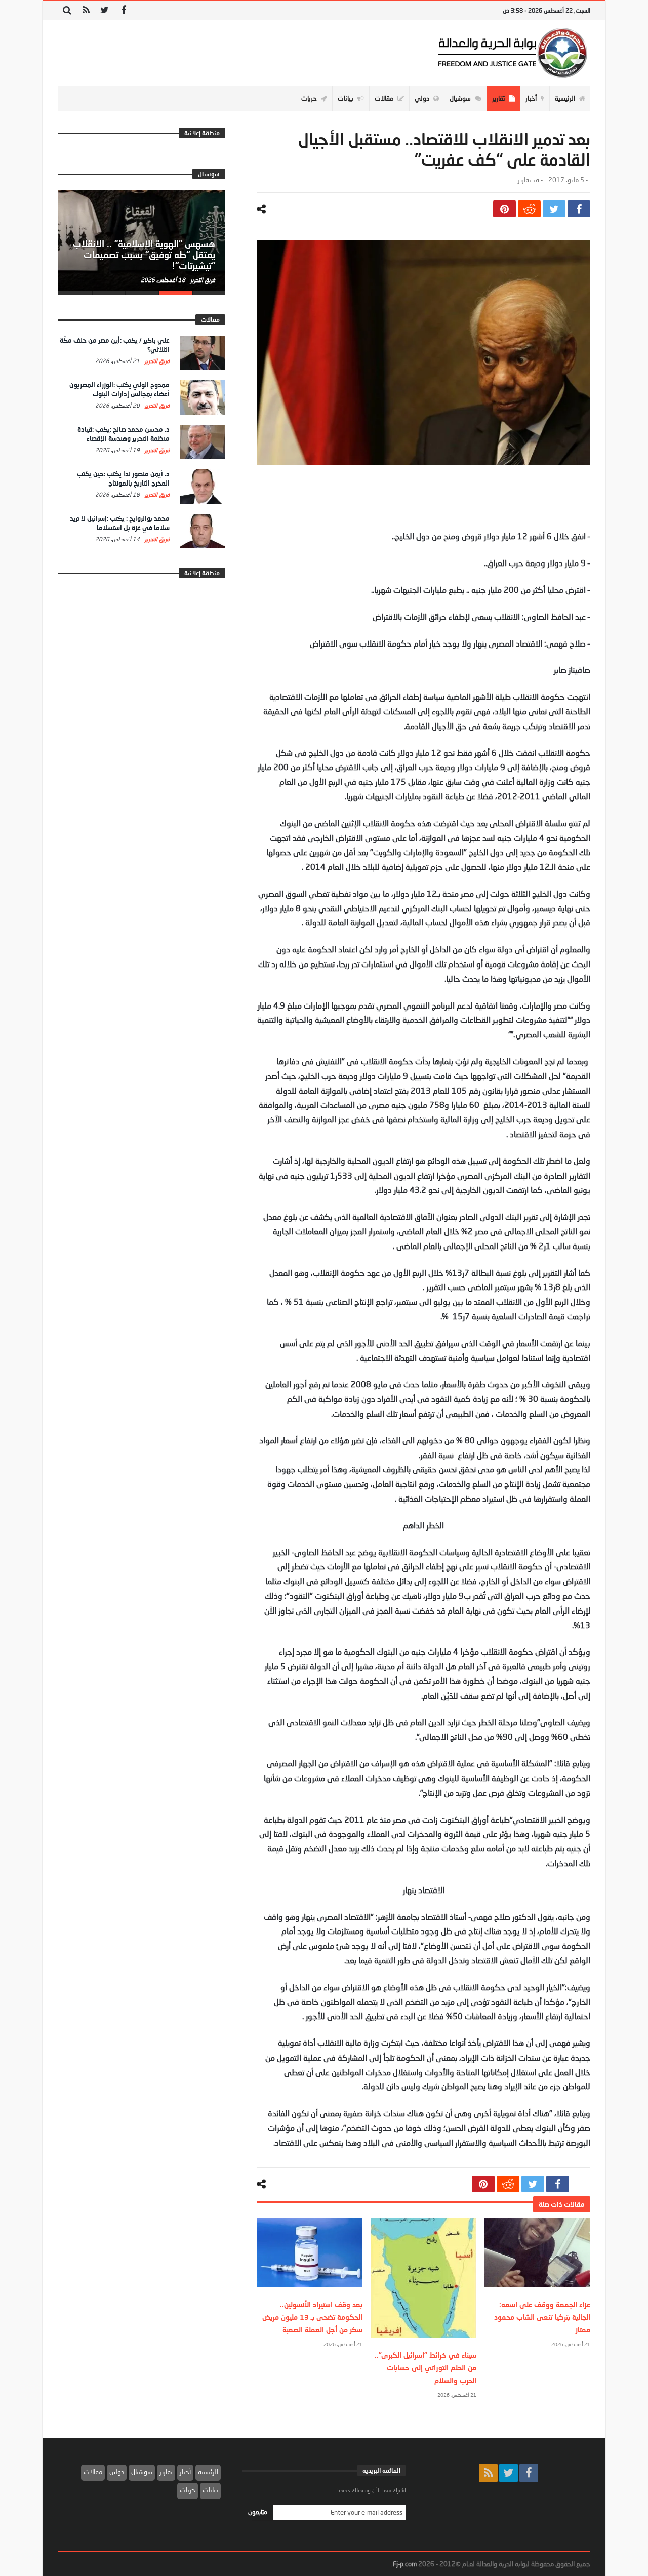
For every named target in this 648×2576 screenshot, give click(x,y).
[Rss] (86, 10)
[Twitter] (105, 10)
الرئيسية (208, 2472)
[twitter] (554, 209)
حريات (188, 2490)
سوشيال (142, 2472)
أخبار (185, 2472)
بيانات (210, 2490)
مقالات (93, 2472)
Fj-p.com (405, 2564)
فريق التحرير (202, 280)
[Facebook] (123, 10)
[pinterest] (504, 209)
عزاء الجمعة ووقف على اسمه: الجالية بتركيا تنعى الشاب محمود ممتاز (542, 2317)
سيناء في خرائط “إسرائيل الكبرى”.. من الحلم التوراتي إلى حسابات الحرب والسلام (426, 2368)
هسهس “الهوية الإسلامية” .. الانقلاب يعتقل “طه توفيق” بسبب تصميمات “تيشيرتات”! (144, 255)
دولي (117, 2472)
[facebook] (579, 209)
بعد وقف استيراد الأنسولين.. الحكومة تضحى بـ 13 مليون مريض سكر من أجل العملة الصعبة (312, 2317)
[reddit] (529, 209)
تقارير (524, 180)
